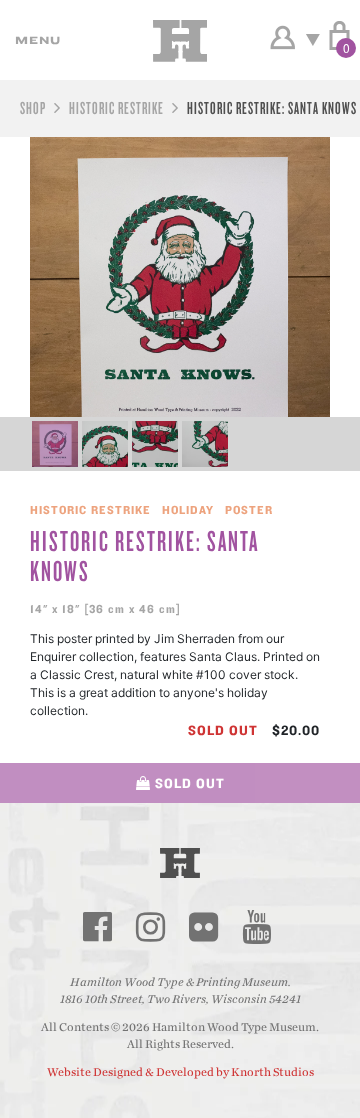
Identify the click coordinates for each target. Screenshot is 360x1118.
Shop (33, 107)
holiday (188, 509)
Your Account (282, 38)
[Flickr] (203, 927)
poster (249, 509)
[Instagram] (150, 927)
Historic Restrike (116, 107)
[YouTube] (256, 927)
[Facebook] (97, 927)
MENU (35, 40)
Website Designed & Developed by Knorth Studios (180, 1072)
